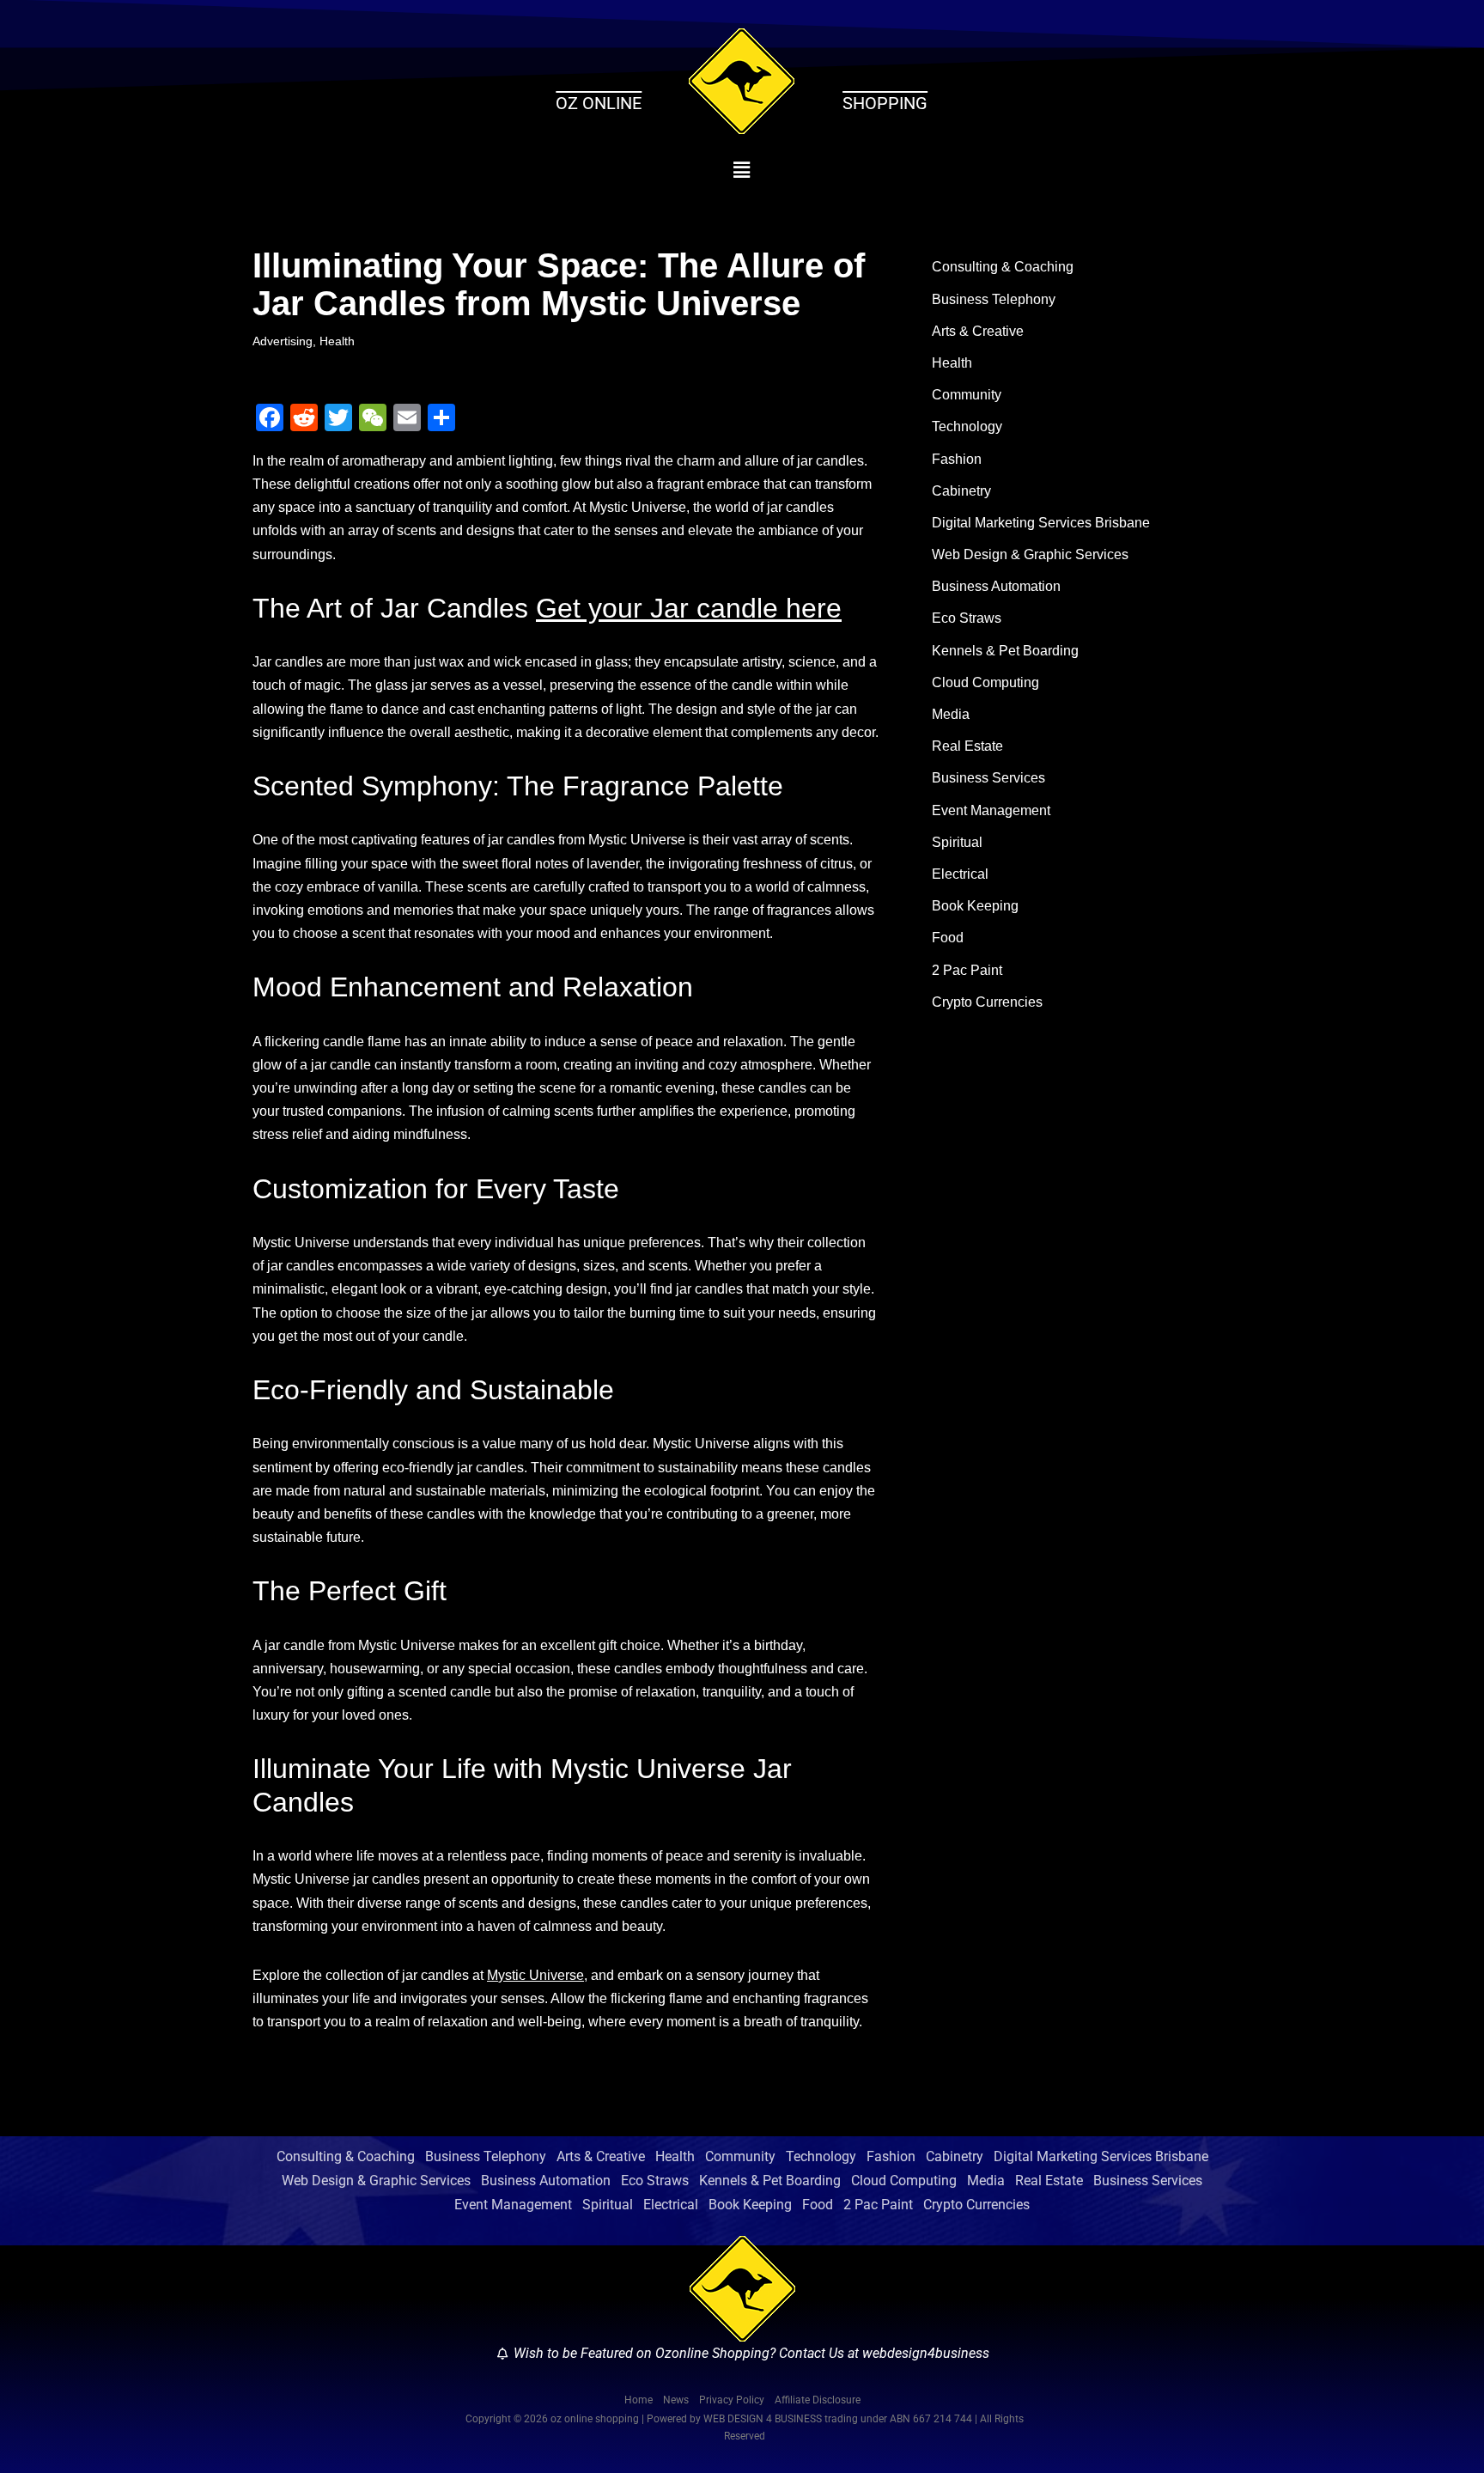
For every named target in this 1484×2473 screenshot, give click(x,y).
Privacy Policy (732, 2400)
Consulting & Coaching (1003, 267)
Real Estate (967, 746)
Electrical (960, 874)
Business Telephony (994, 299)
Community (967, 395)
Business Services (988, 778)
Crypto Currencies (987, 1002)
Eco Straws (967, 618)
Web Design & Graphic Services (1030, 554)
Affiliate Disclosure (818, 2400)
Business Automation (996, 586)
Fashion (957, 459)
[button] (742, 170)
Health (337, 341)
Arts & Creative (978, 331)
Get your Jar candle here (689, 608)
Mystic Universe (535, 1975)
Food (948, 938)
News (676, 2400)
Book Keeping (975, 906)
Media (951, 714)
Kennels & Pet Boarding (1005, 651)
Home (639, 2400)
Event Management (991, 810)
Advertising (283, 341)
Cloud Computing (985, 682)
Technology (967, 426)
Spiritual (957, 842)
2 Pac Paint (967, 970)
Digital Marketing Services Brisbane (1041, 523)
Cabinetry (961, 491)
